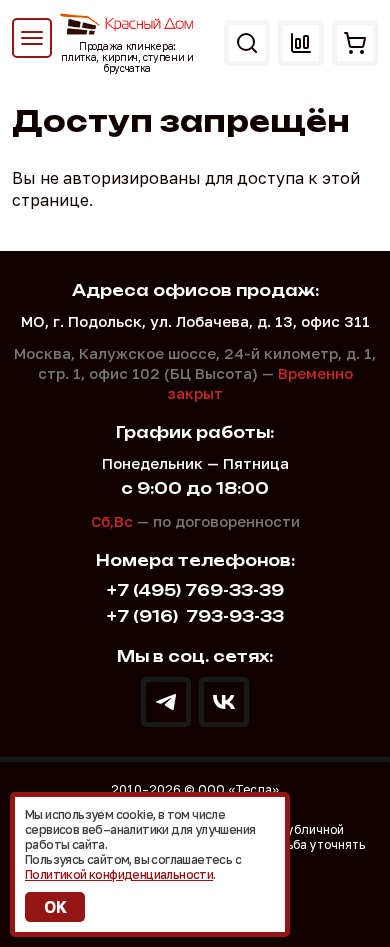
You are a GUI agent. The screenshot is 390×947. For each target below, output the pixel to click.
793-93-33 (195, 616)
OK (55, 907)
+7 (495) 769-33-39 (195, 590)
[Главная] (127, 24)
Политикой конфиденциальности (119, 874)
